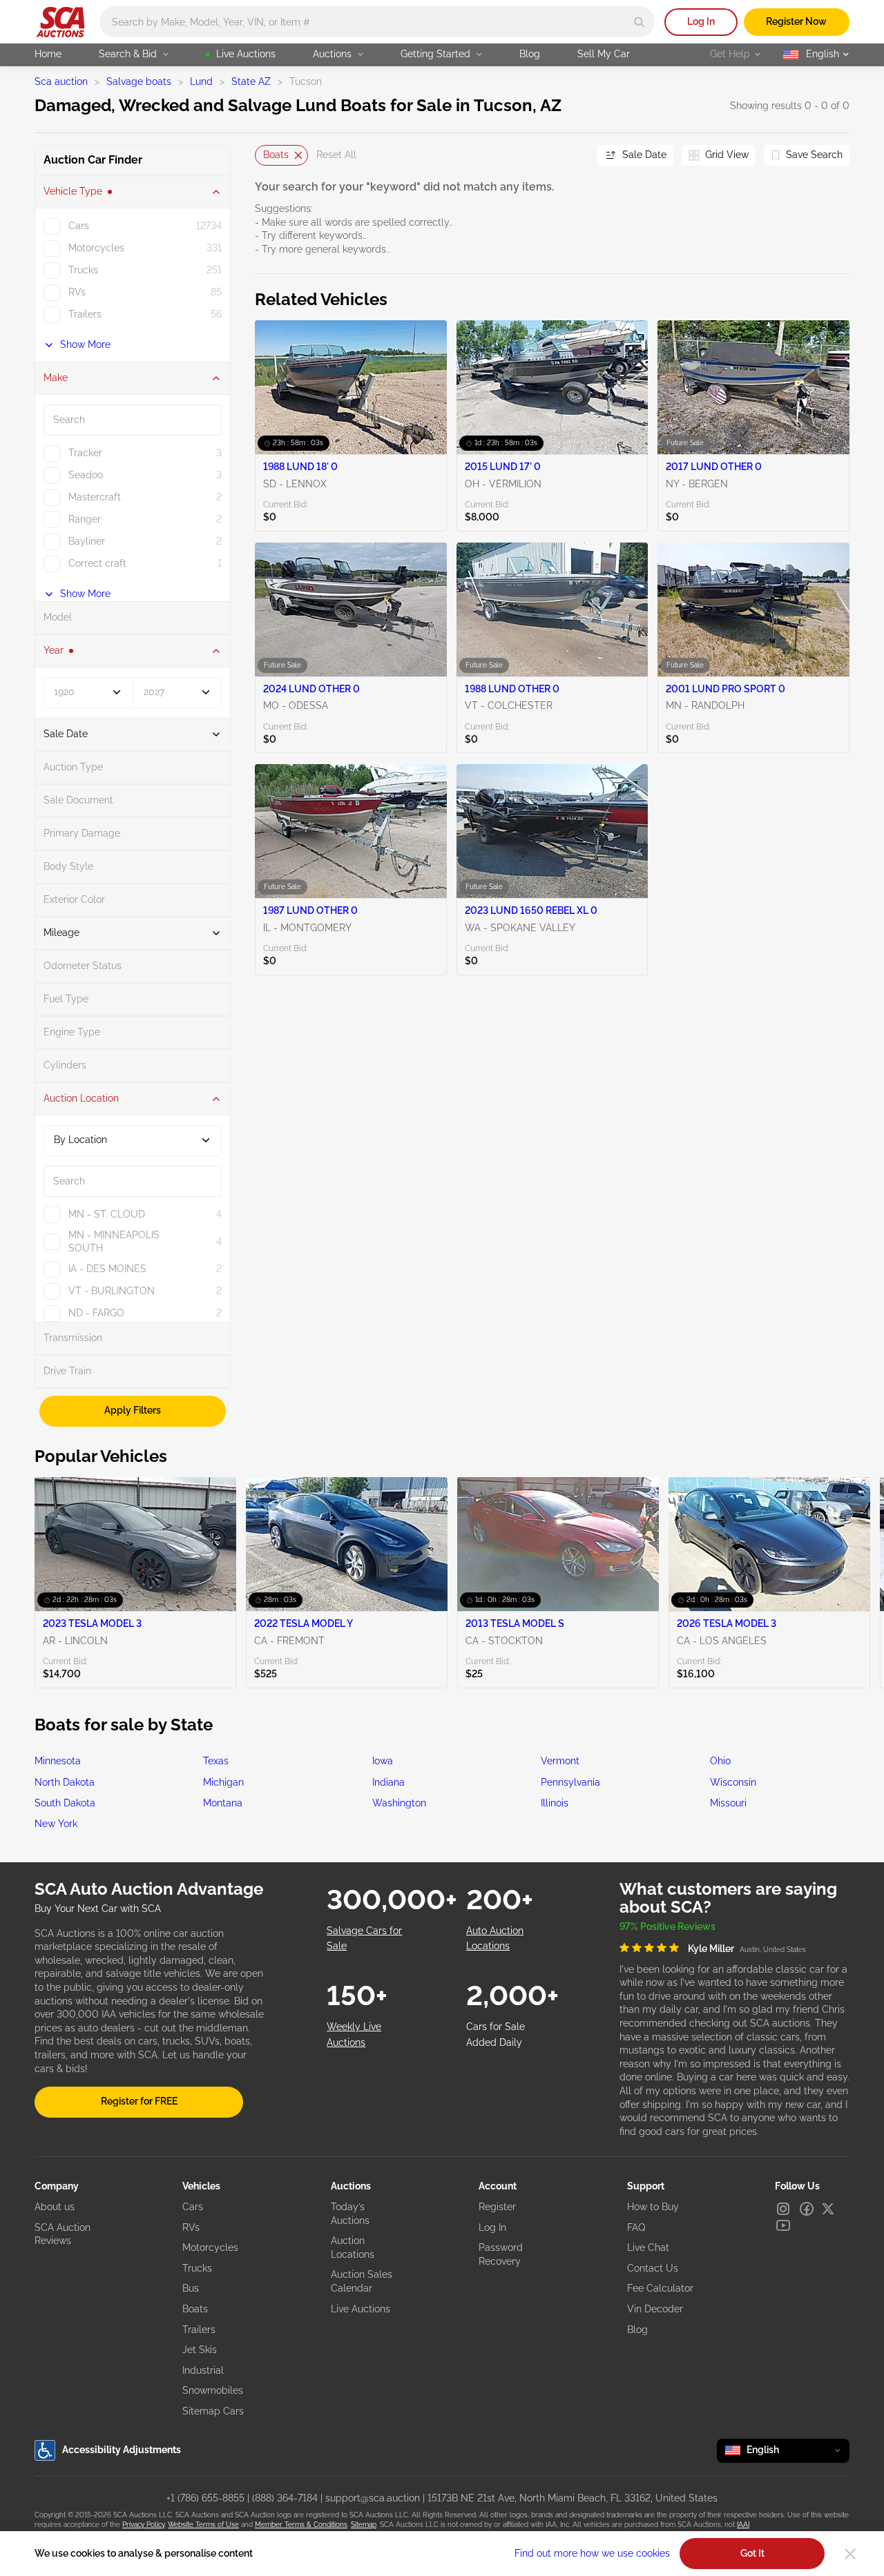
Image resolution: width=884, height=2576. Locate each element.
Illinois (555, 1803)
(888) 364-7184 (285, 2498)
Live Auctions (246, 54)
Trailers (199, 2330)
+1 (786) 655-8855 (205, 2498)
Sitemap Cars (213, 2411)
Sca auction (61, 81)
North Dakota (65, 1782)
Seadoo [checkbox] (86, 475)
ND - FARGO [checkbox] (96, 1313)
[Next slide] (570, 155)
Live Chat (648, 2247)
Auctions (332, 54)
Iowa (383, 1761)
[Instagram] (783, 2209)
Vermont (560, 1761)
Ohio (720, 1761)
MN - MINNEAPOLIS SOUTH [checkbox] (114, 1242)
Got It (752, 2553)
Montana (223, 1803)
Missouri (728, 1803)
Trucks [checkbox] (83, 270)
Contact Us (653, 2268)
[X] (828, 2209)
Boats (276, 155)
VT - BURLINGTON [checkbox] (112, 1291)
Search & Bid (128, 54)
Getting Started (435, 54)
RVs (191, 2227)
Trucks (197, 2268)
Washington (399, 1803)
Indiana (388, 1782)
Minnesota (58, 1761)
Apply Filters (133, 1410)
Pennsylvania (570, 1782)
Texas (216, 1761)
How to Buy (653, 2207)
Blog (530, 54)
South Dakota (65, 1803)
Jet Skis (200, 2350)
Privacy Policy (143, 2525)
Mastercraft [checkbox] (95, 497)
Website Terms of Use (203, 2525)
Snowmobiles (213, 2390)
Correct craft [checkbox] (97, 563)
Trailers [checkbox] (85, 314)
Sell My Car (604, 54)
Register (497, 2207)
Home (48, 54)
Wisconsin (733, 1782)
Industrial (203, 2370)
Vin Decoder (655, 2309)
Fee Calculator (660, 2288)
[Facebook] (807, 2209)
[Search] (639, 22)
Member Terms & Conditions (301, 2525)
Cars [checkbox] (79, 226)
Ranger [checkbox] (85, 519)
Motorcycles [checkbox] (96, 248)
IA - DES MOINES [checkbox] (107, 1269)
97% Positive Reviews (667, 1926)
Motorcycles (210, 2247)
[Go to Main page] (60, 22)
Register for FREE (139, 2101)
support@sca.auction (373, 2498)
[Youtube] (783, 2225)
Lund (201, 81)
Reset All (336, 155)
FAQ (636, 2227)
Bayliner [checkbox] (87, 541)
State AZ (251, 81)
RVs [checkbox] (77, 292)
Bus (191, 2288)
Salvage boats (139, 81)
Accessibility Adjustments (122, 2450)
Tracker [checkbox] (85, 453)
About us (55, 2207)
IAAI (743, 2525)
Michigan (223, 1782)
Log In (701, 21)
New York (56, 1824)
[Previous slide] (265, 155)
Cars (193, 2207)
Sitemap (364, 2525)
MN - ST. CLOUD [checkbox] (107, 1214)
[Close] (850, 2554)
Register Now (796, 21)
